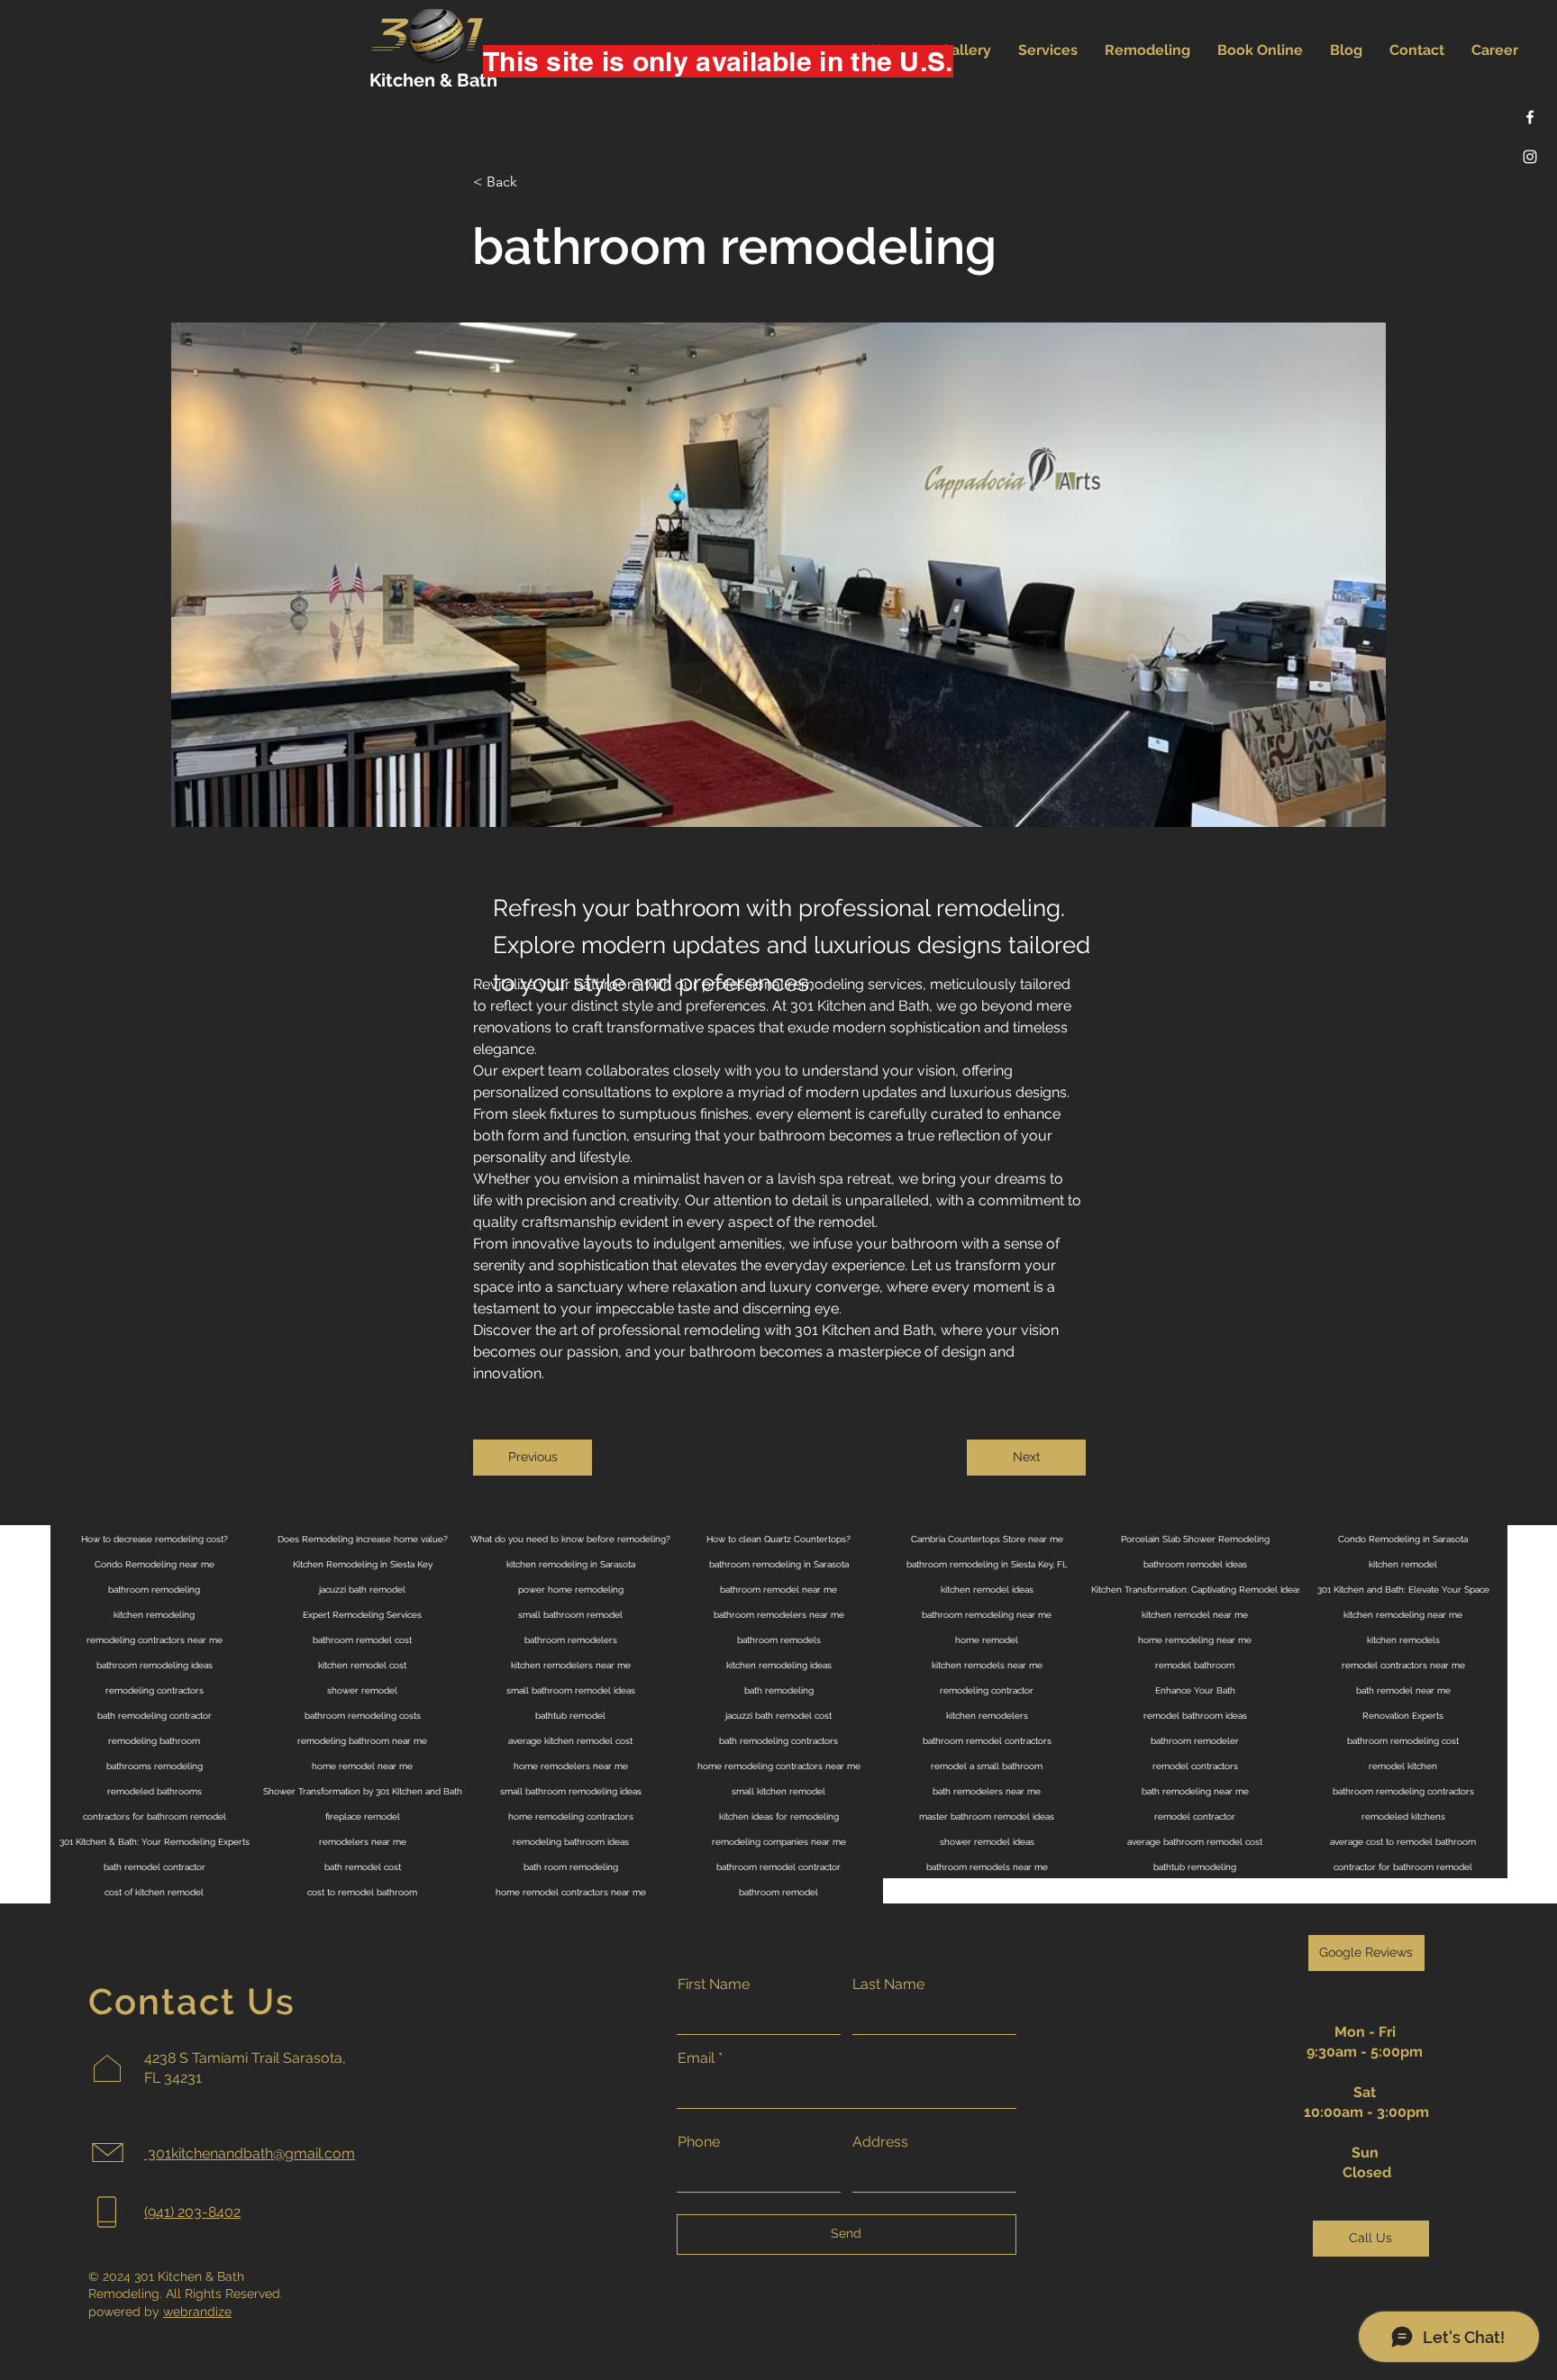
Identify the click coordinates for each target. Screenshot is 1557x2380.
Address (880, 2142)
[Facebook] (1530, 117)
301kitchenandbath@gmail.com (250, 2153)
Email (696, 2058)
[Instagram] (1530, 157)
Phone (699, 2142)
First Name (714, 1985)
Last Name (888, 1985)
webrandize (197, 2312)
